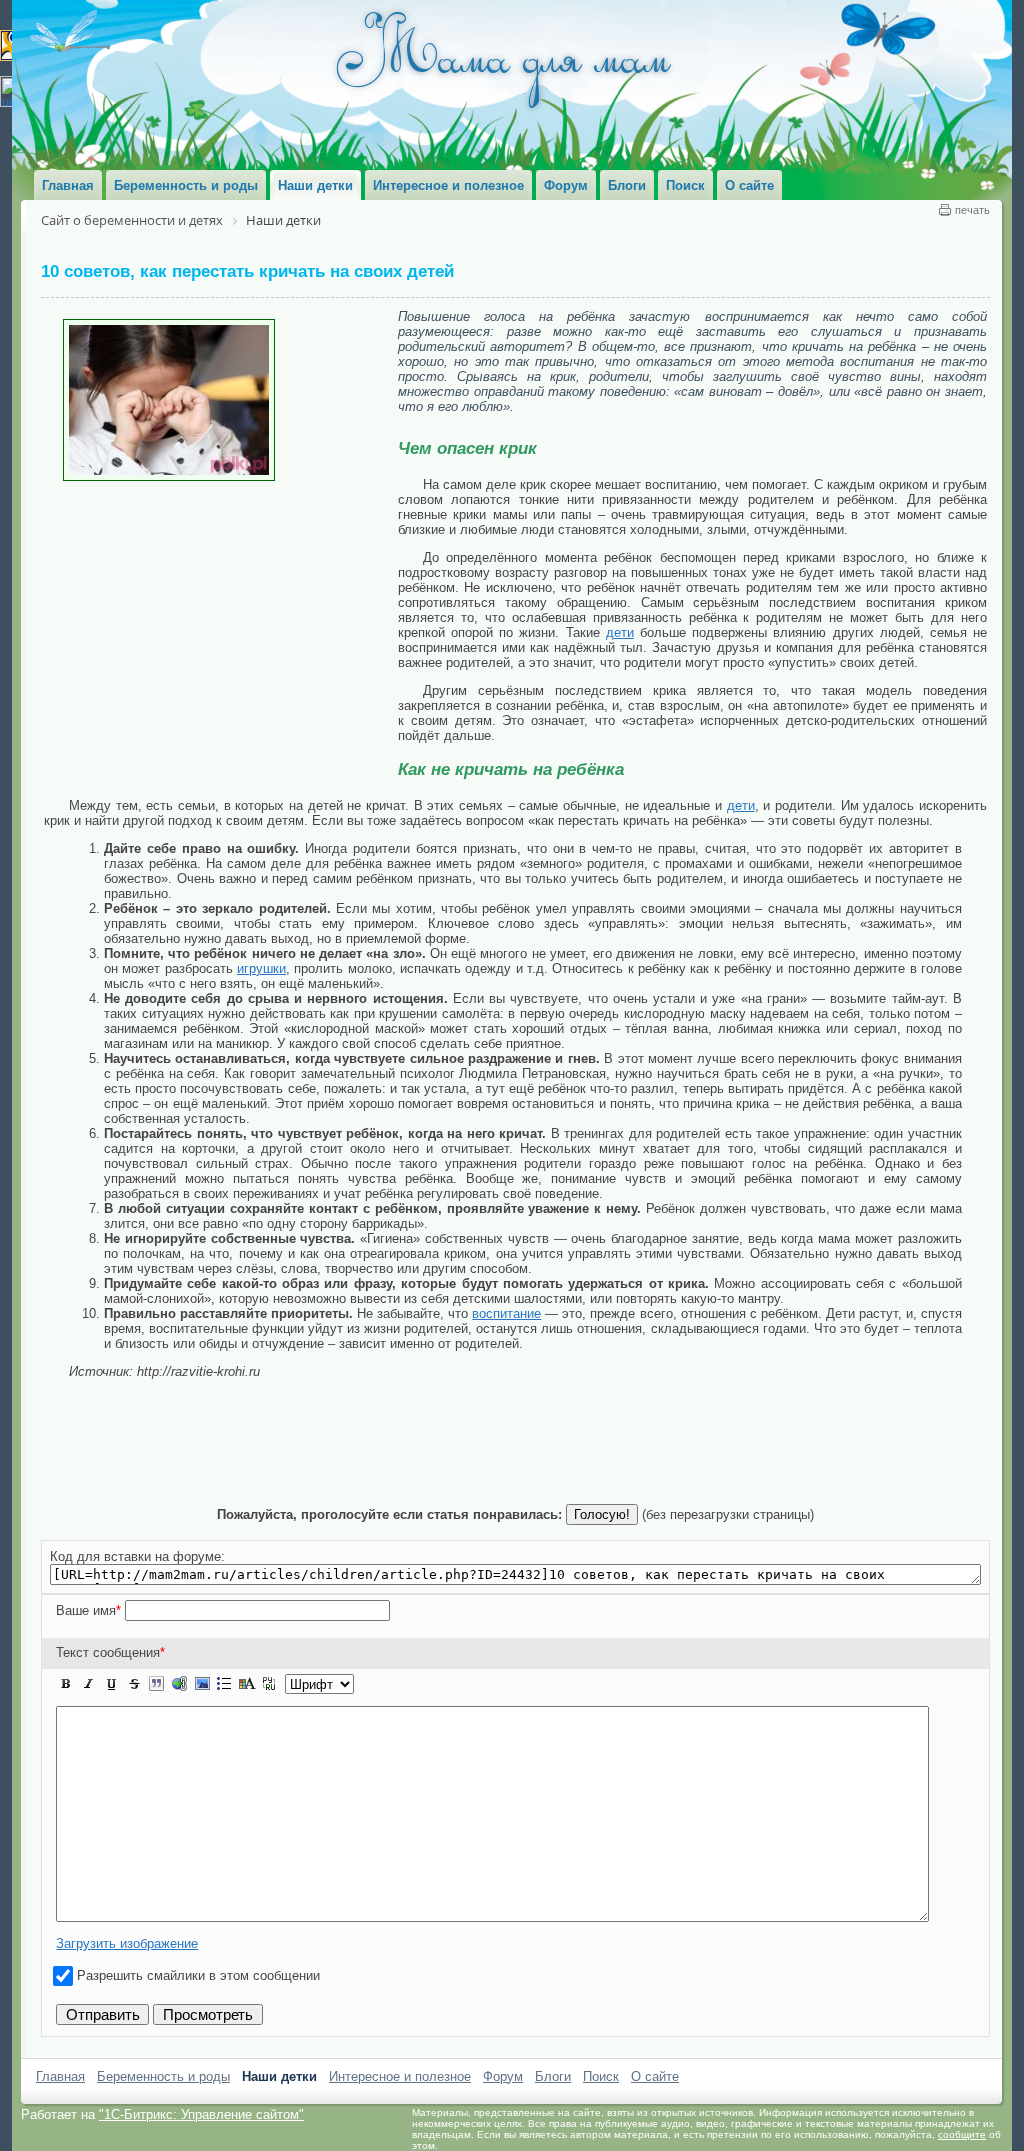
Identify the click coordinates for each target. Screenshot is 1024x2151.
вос (482, 1313)
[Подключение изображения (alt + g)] (202, 1684)
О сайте (655, 2076)
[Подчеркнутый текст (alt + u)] (111, 1684)
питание (517, 1313)
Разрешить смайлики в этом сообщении (198, 1975)
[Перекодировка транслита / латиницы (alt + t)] (269, 1684)
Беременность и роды (163, 2076)
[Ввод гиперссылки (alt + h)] (179, 1684)
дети (620, 632)
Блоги (553, 2076)
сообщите (962, 2134)
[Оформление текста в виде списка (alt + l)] (224, 1684)
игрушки (261, 968)
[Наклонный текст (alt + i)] (89, 1684)
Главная (60, 2076)
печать (972, 210)
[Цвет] (247, 1684)
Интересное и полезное (400, 2076)
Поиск (601, 2076)
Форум (503, 2076)
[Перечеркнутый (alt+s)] (134, 1684)
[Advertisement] (221, 631)
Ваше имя (88, 1610)
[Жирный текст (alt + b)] (66, 1684)
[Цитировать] (156, 1684)
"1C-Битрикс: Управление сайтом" (201, 2114)
